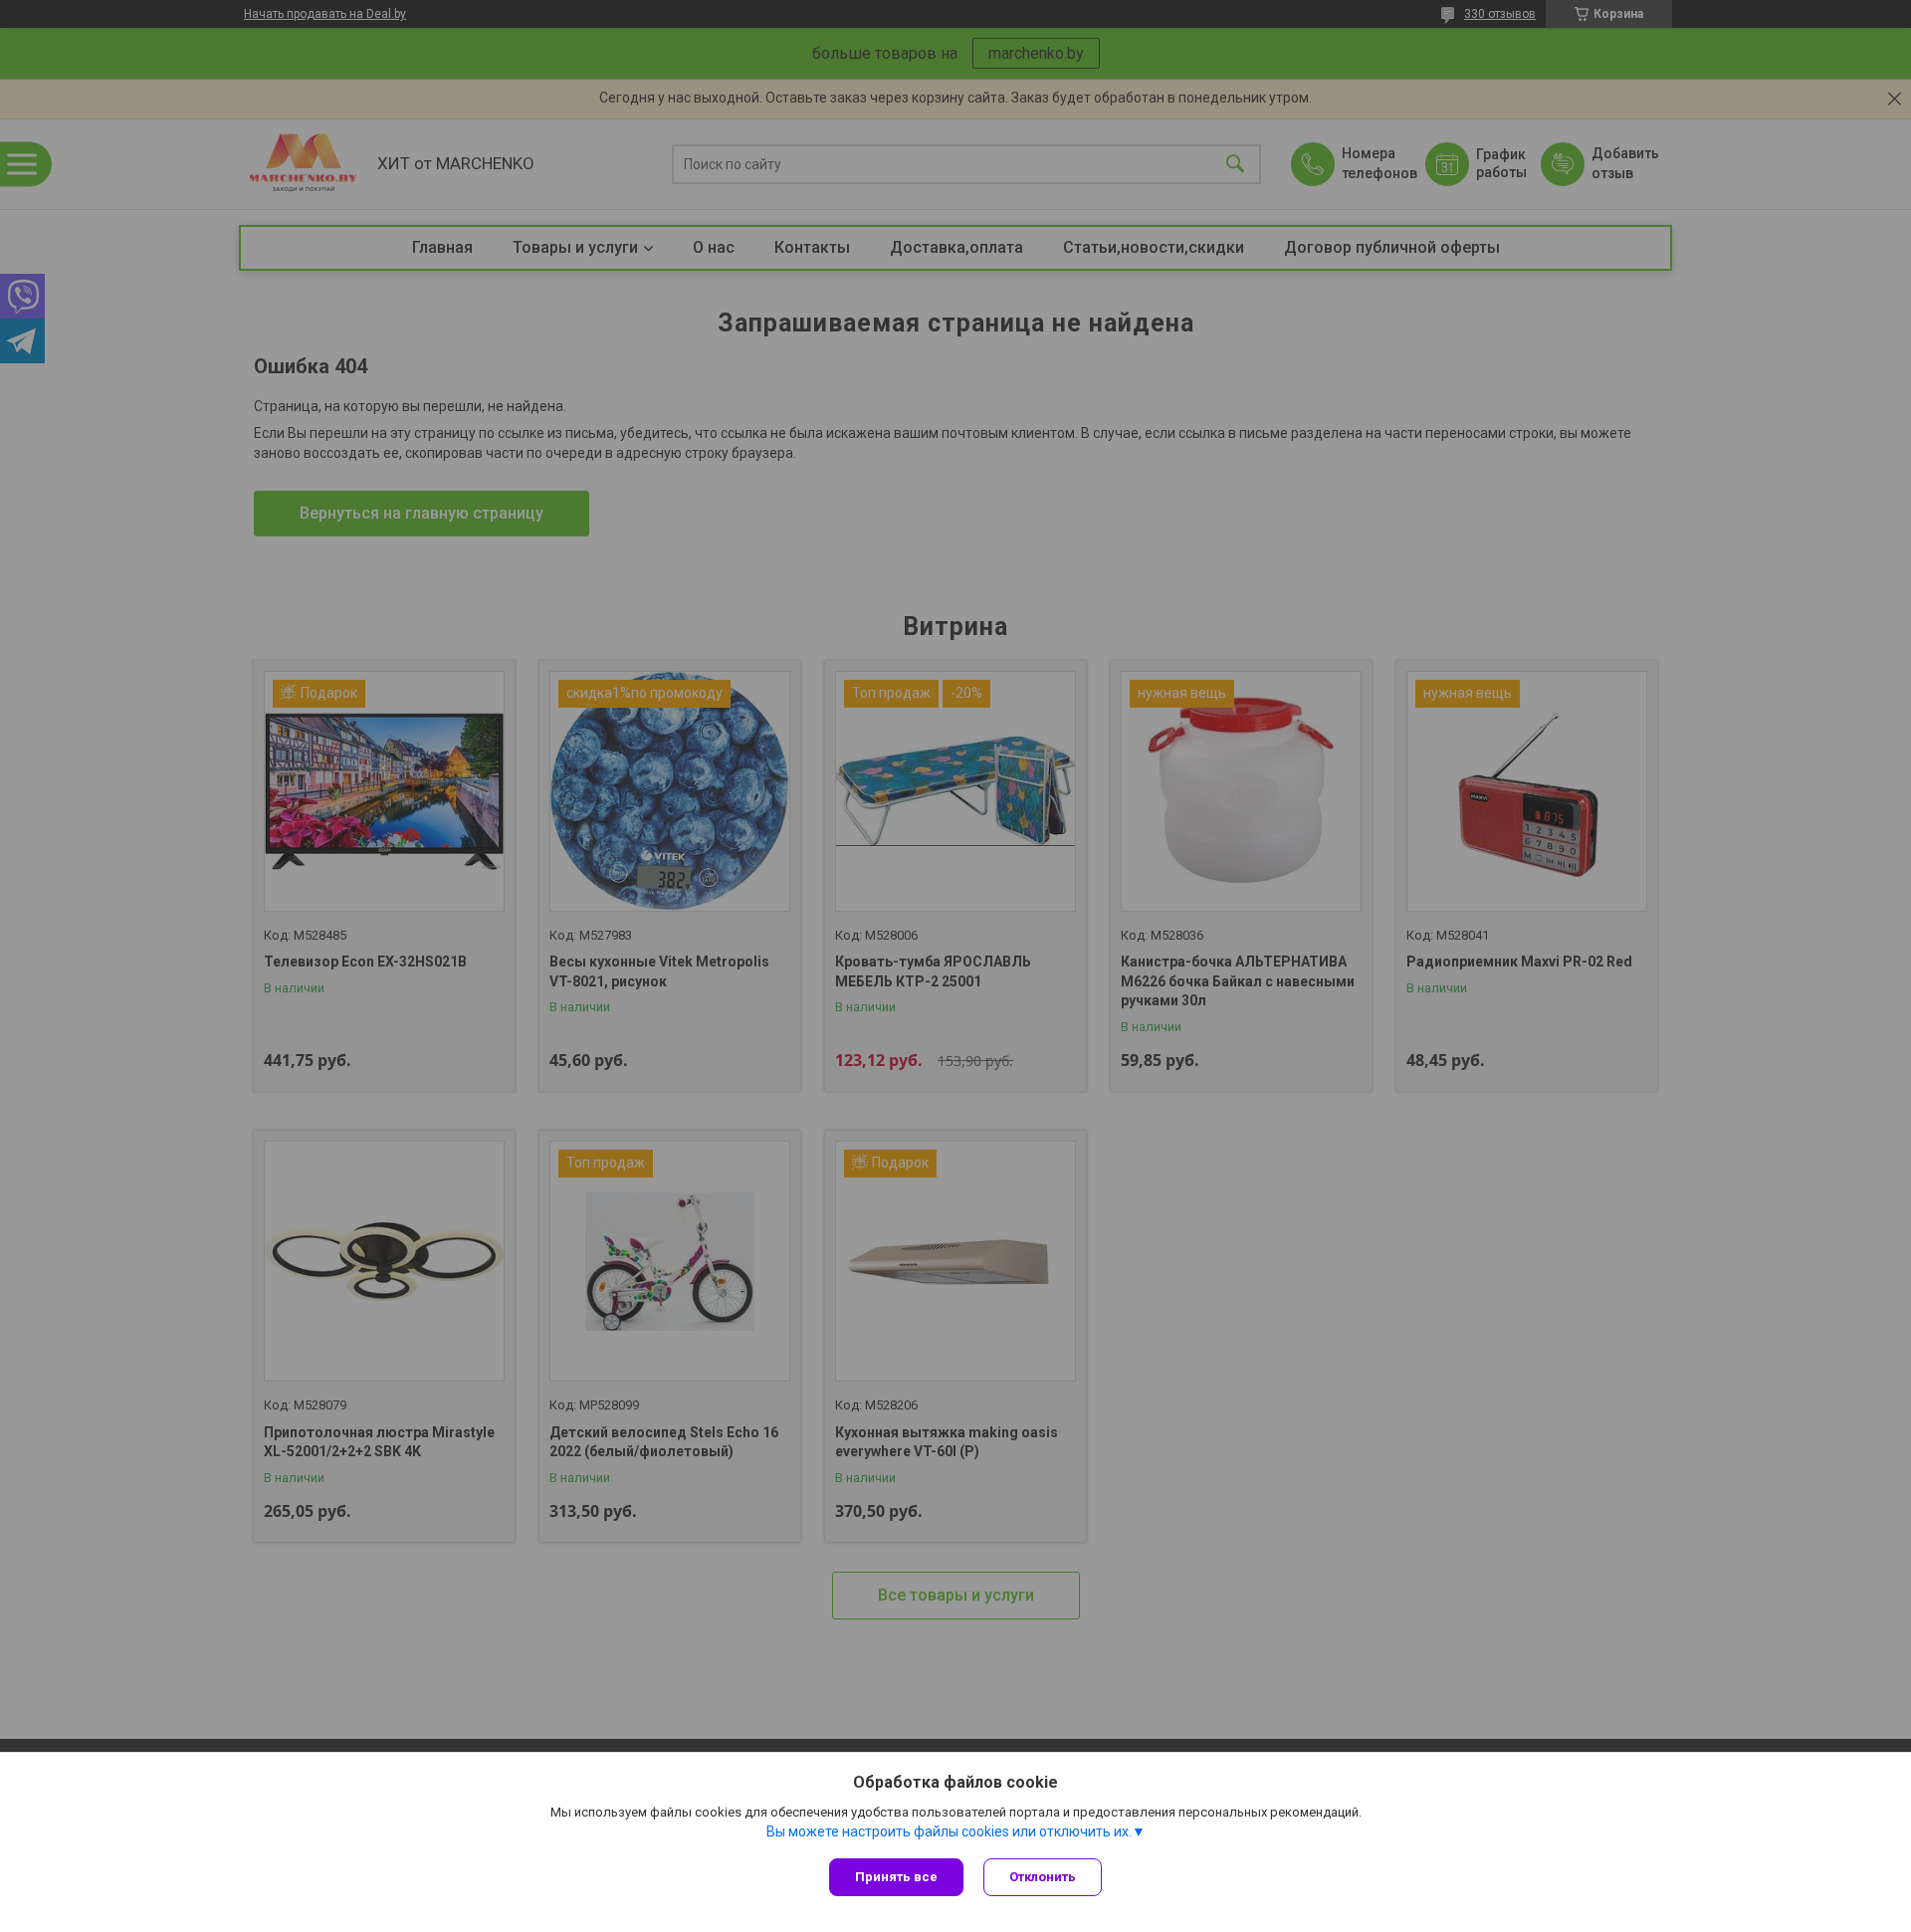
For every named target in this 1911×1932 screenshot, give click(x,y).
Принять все (896, 1877)
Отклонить (1043, 1877)
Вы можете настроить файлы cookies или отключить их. (949, 1831)
